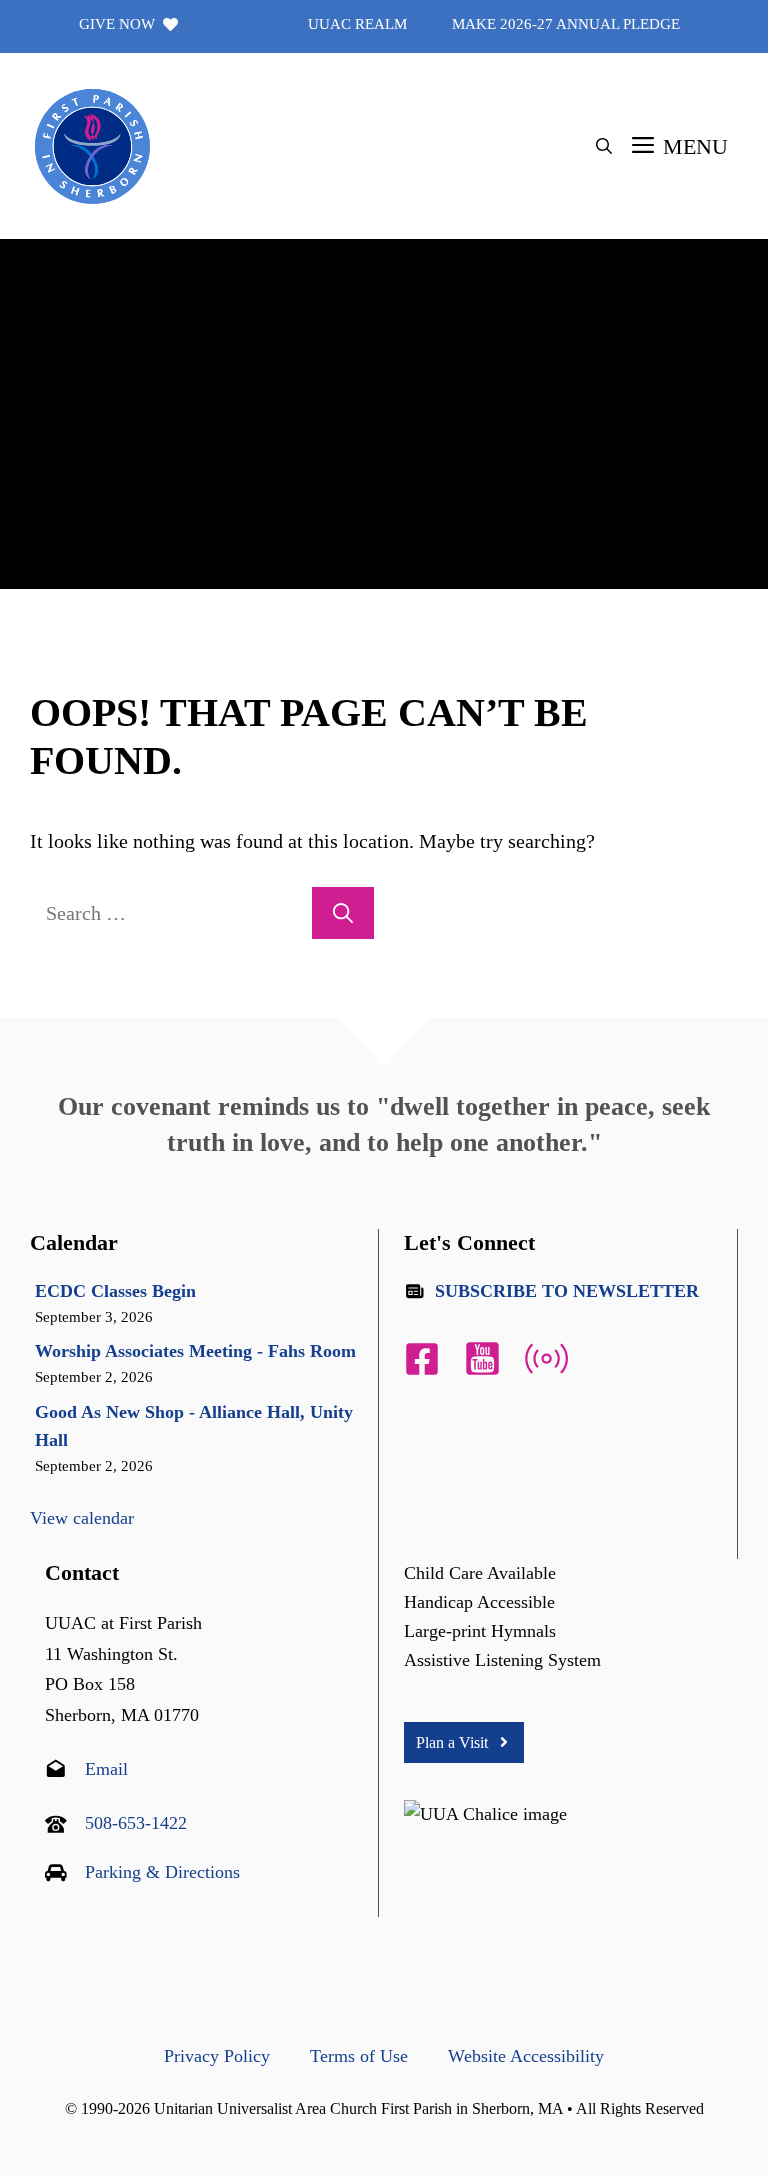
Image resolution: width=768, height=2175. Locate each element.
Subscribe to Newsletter (567, 1291)
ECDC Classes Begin (115, 1291)
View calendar (82, 1518)
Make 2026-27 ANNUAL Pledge (566, 24)
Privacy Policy (217, 2056)
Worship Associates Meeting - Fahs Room (195, 1351)
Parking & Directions (162, 1872)
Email (106, 1769)
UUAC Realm (357, 24)
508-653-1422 (136, 1823)
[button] (604, 147)
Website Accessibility (526, 2056)
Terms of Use (359, 2056)
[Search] (343, 913)
